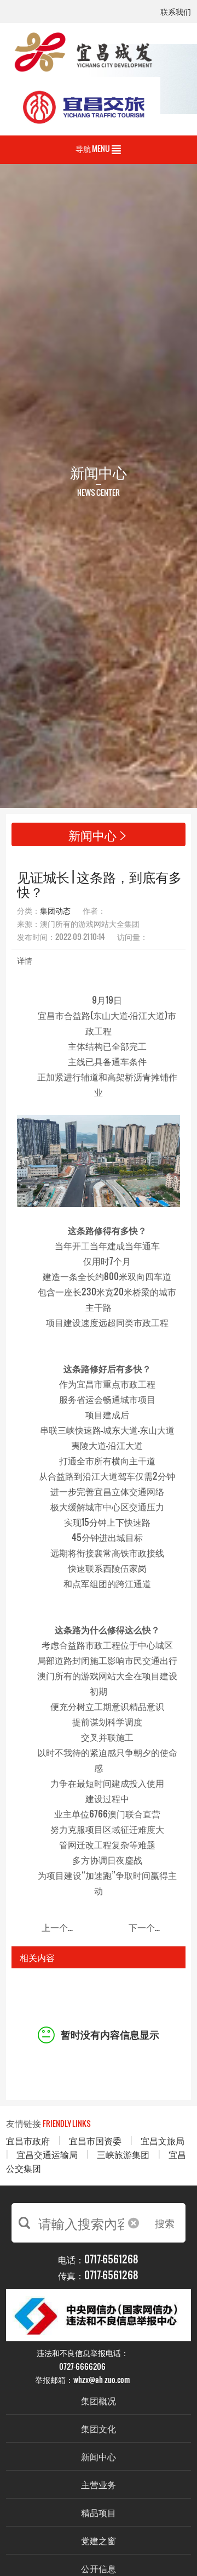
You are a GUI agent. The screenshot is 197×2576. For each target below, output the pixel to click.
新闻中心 (99, 2456)
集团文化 (99, 2428)
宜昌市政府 (28, 2140)
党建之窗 (99, 2540)
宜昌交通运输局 (47, 2154)
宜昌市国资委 (95, 2140)
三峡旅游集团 (123, 2154)
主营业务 (99, 2484)
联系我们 (176, 12)
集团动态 (55, 910)
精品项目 (99, 2512)
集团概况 (99, 2400)
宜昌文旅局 (163, 2140)
